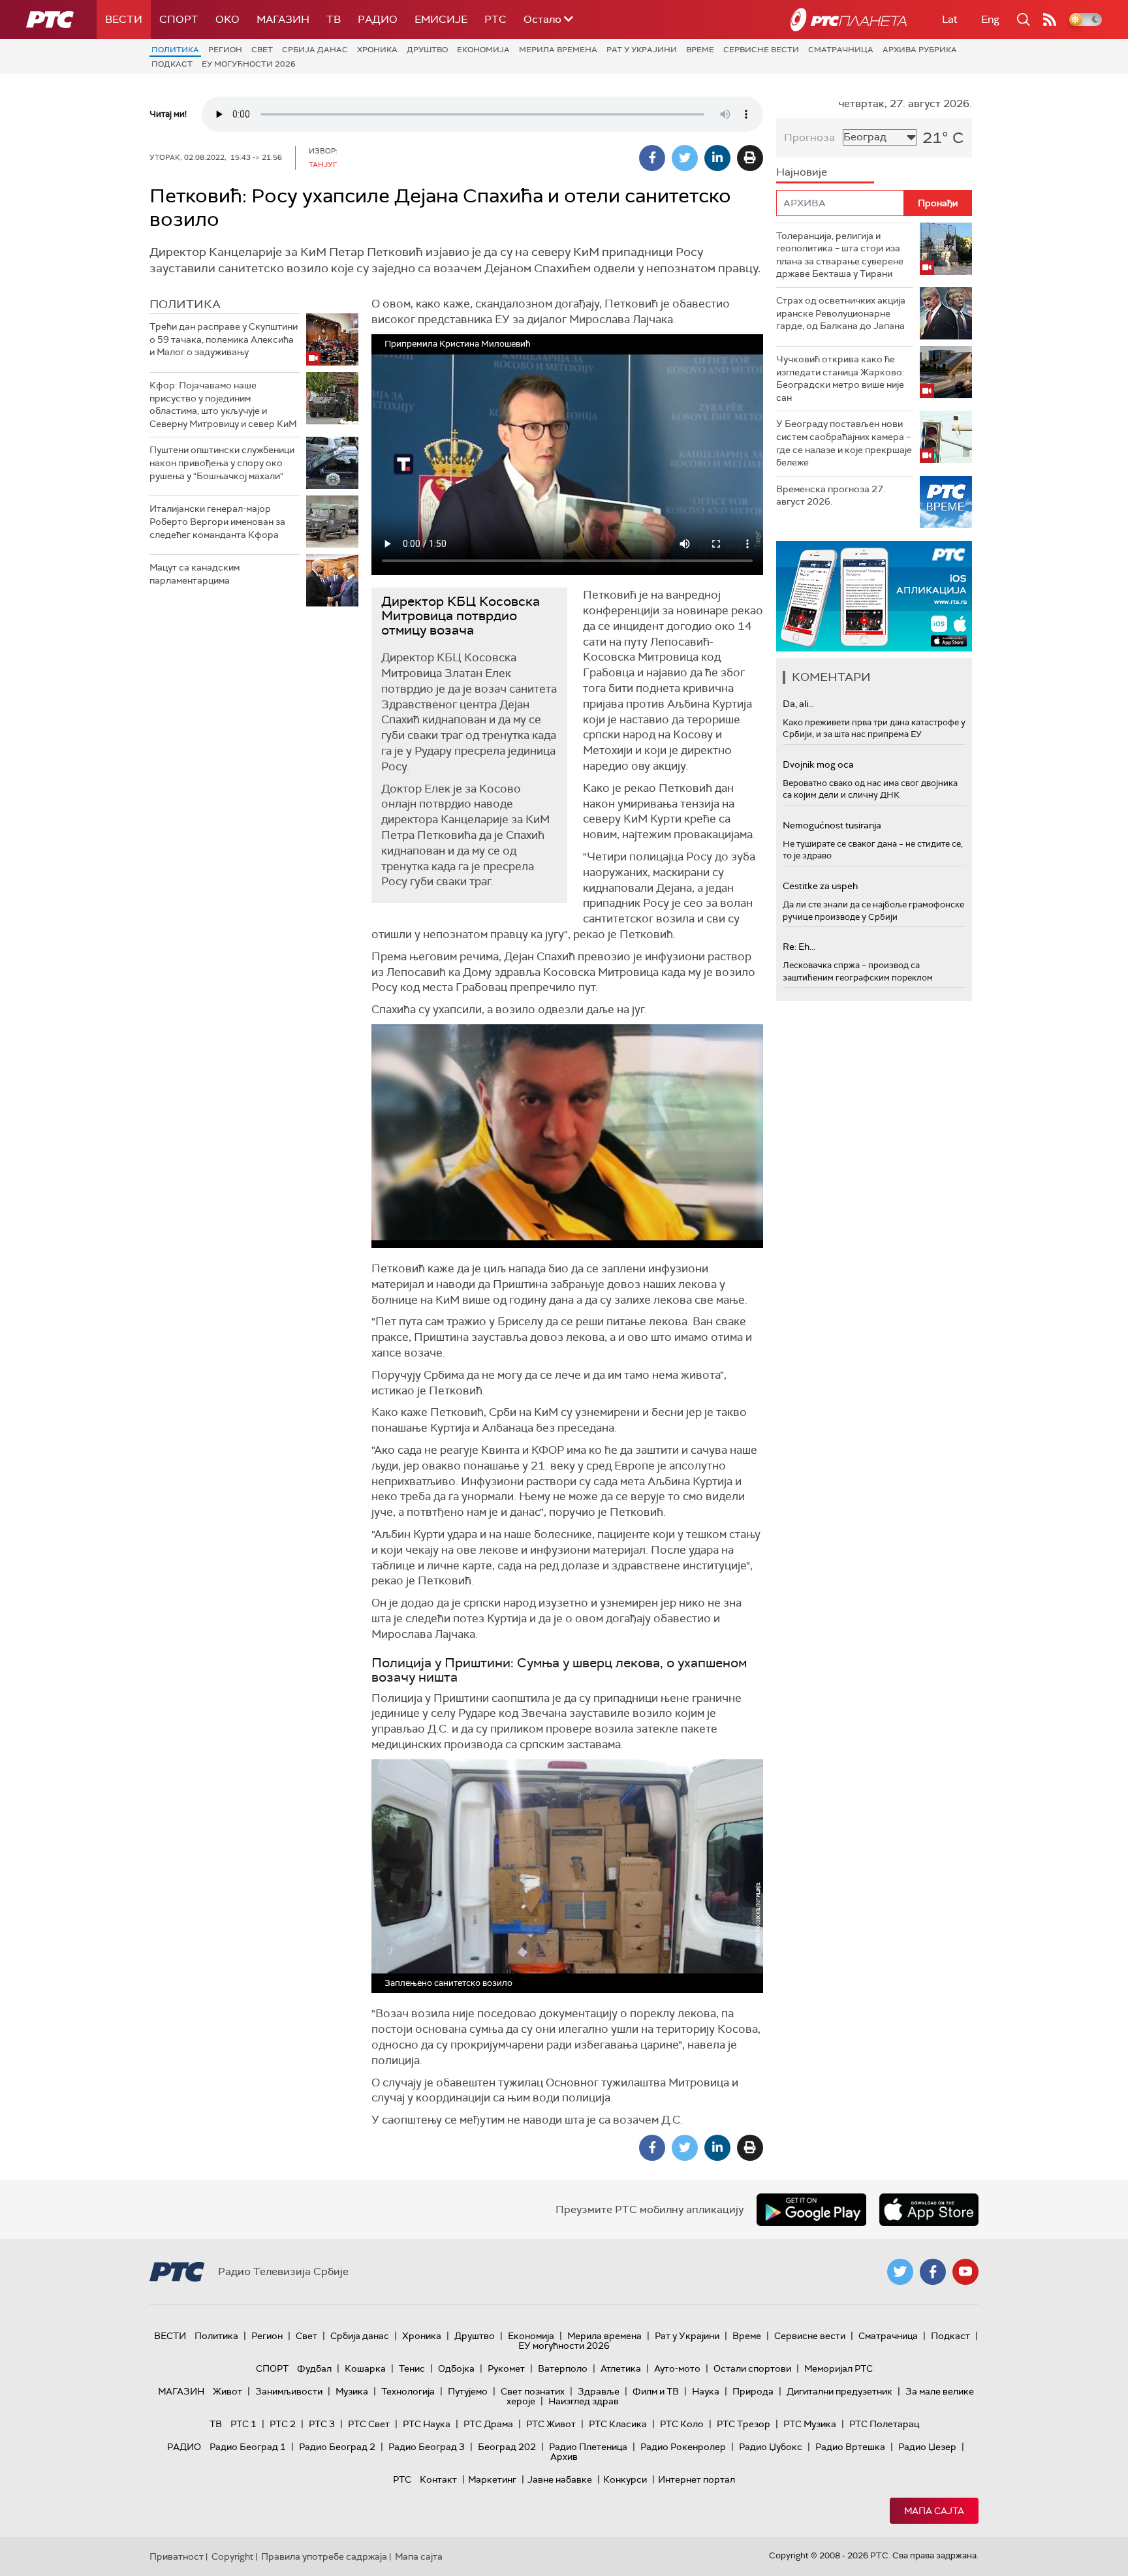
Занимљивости (289, 2391)
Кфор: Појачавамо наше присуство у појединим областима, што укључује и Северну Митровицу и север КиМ (223, 404)
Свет (262, 50)
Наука (706, 2391)
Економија (483, 50)
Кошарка (365, 2368)
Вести (124, 19)
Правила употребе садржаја (324, 2556)
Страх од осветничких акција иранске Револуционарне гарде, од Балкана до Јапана (841, 313)
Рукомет (506, 2368)
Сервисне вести (761, 50)
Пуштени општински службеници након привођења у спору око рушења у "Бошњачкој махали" (222, 463)
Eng (990, 19)
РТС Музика (810, 2424)
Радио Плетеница (588, 2447)
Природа (753, 2391)
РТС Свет (369, 2424)
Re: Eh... (799, 947)
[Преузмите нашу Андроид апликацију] (811, 2210)
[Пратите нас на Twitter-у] (900, 2272)
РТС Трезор (744, 2424)
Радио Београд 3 (427, 2447)
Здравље (599, 2391)
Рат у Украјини (642, 50)
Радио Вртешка (850, 2447)
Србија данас (315, 50)
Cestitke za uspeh (820, 886)
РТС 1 (243, 2424)
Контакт (438, 2479)
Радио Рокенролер (683, 2447)
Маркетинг (492, 2479)
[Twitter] (685, 158)
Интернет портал (697, 2479)
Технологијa (408, 2391)
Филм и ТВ (656, 2391)
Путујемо (468, 2391)
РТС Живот (551, 2424)
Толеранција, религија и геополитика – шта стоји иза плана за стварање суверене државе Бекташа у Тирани (840, 255)
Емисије (441, 19)
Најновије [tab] (802, 172)
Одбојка (456, 2368)
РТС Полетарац (884, 2424)
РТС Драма (488, 2424)
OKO (227, 19)
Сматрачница (841, 50)
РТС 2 (283, 2424)
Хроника (377, 50)
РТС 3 (322, 2424)
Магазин (283, 19)
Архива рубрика (920, 50)
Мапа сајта (934, 2511)
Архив (564, 2457)
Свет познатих (533, 2391)
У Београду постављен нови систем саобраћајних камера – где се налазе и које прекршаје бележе (844, 443)
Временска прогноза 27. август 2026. (831, 495)
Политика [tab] (185, 304)
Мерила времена (558, 50)
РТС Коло (682, 2424)
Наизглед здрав (584, 2401)
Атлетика (621, 2368)
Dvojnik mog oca (818, 764)
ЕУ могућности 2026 (249, 64)
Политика (175, 50)
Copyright (232, 2556)
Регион (225, 50)
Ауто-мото (677, 2368)
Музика (352, 2391)
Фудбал (314, 2368)
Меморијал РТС (838, 2368)
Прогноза (809, 137)
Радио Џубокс (771, 2447)
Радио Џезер (927, 2447)
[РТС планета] (849, 20)
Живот (227, 2391)
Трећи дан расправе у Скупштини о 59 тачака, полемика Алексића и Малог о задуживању (224, 339)
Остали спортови (752, 2368)
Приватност (177, 2556)
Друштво (427, 50)
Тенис (412, 2368)
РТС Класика (618, 2424)
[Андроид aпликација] (928, 596)
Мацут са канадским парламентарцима (195, 574)
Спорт (179, 19)
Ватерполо (563, 2368)
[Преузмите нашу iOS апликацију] (929, 2210)
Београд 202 (507, 2447)
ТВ (334, 19)
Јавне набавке (560, 2479)
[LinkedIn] (717, 158)
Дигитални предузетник (839, 2391)
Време (700, 50)
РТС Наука (427, 2424)
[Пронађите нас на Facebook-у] (933, 2272)
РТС (495, 19)
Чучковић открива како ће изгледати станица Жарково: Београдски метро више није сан (840, 378)
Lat (950, 19)
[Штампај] (750, 158)
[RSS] (1050, 20)
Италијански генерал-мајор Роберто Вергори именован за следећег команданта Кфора (217, 521)
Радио (378, 19)
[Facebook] (652, 158)
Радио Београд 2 (337, 2447)
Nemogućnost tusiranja (832, 825)
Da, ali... (798, 704)
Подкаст (172, 64)
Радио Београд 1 (248, 2447)
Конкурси (625, 2479)
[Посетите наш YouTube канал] (965, 2272)
